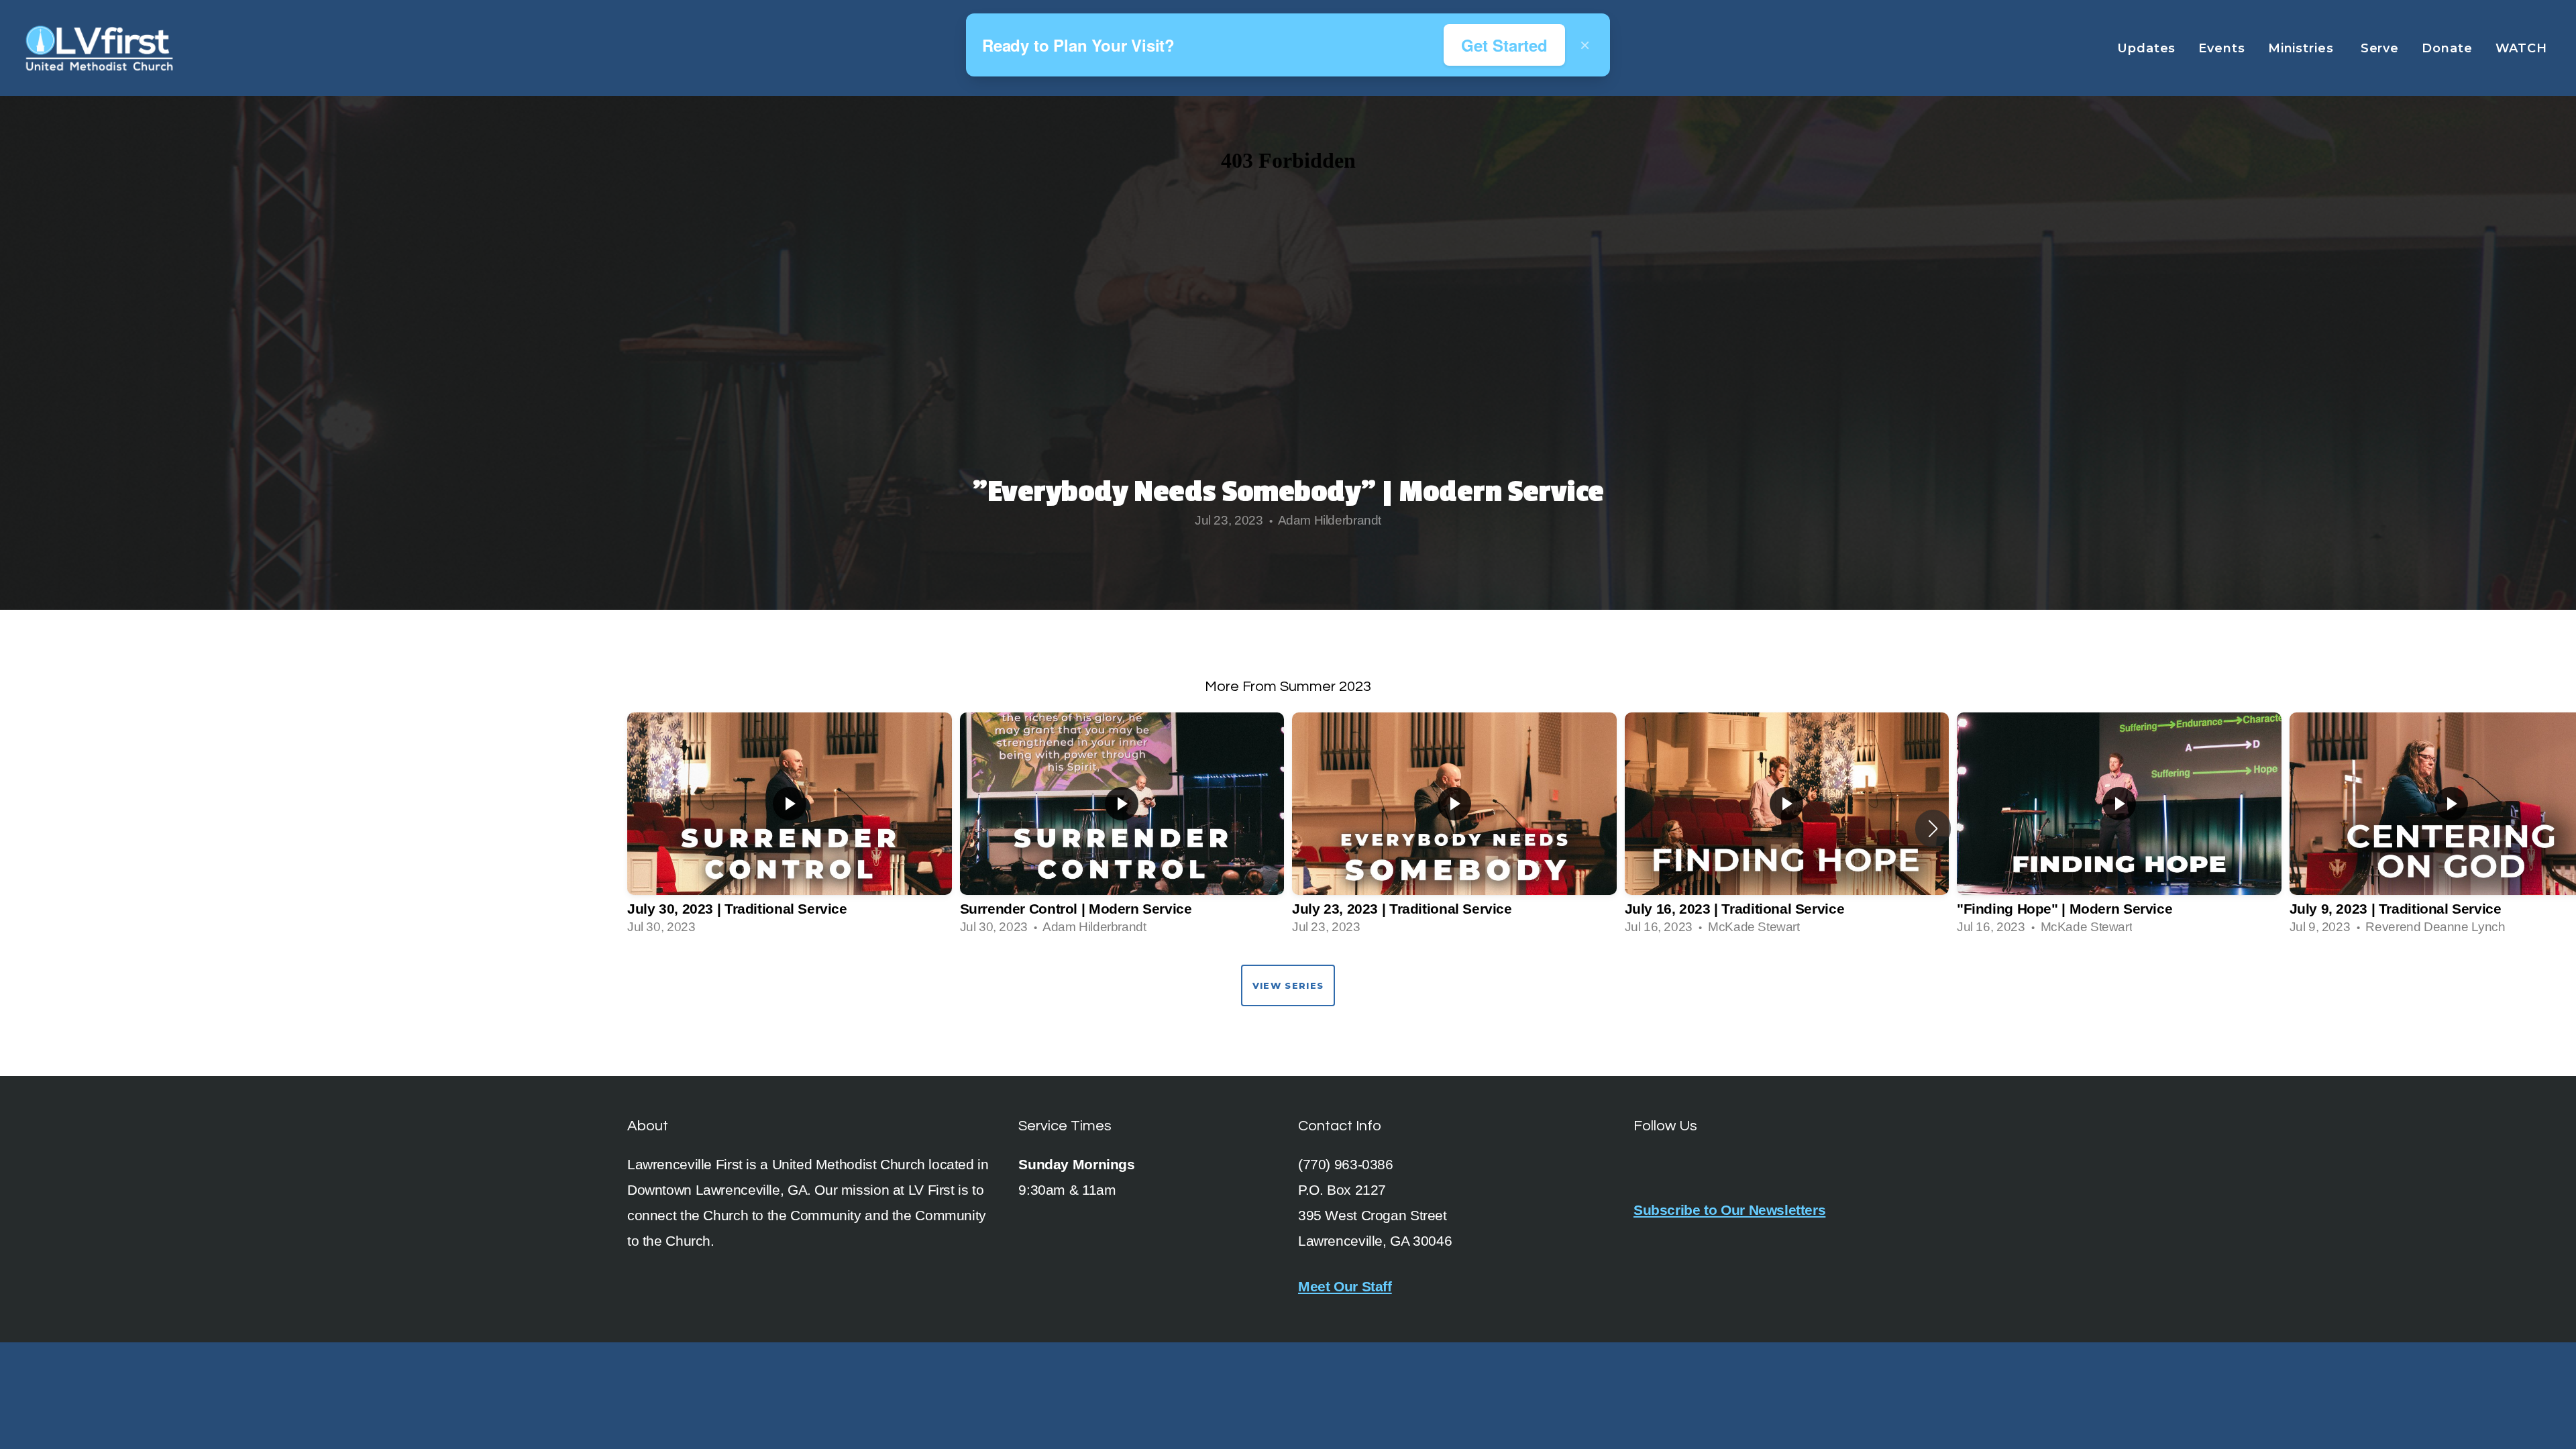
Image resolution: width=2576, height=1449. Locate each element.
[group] (790, 828)
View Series (1288, 985)
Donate (2447, 48)
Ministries (2303, 48)
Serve (2380, 48)
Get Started (1504, 45)
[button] (1933, 828)
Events (2221, 48)
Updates (2146, 48)
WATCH (2523, 48)
